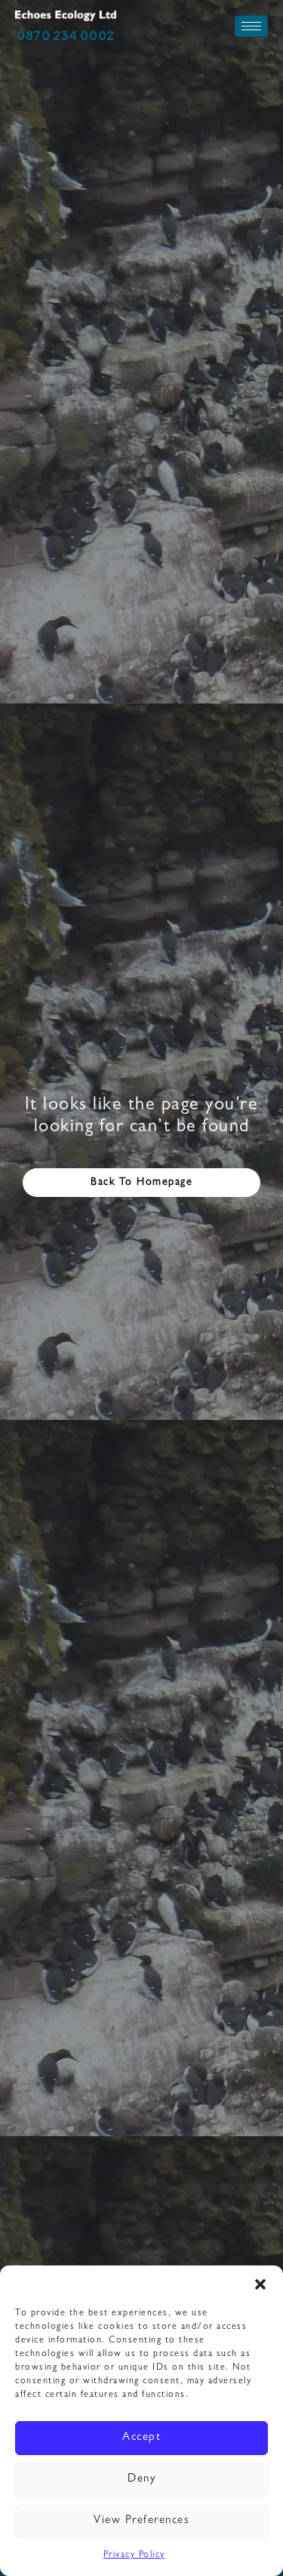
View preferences (141, 2521)
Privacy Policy (134, 2556)
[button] (260, 2284)
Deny (141, 2480)
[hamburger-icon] (251, 26)
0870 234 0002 (66, 35)
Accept (141, 2438)
